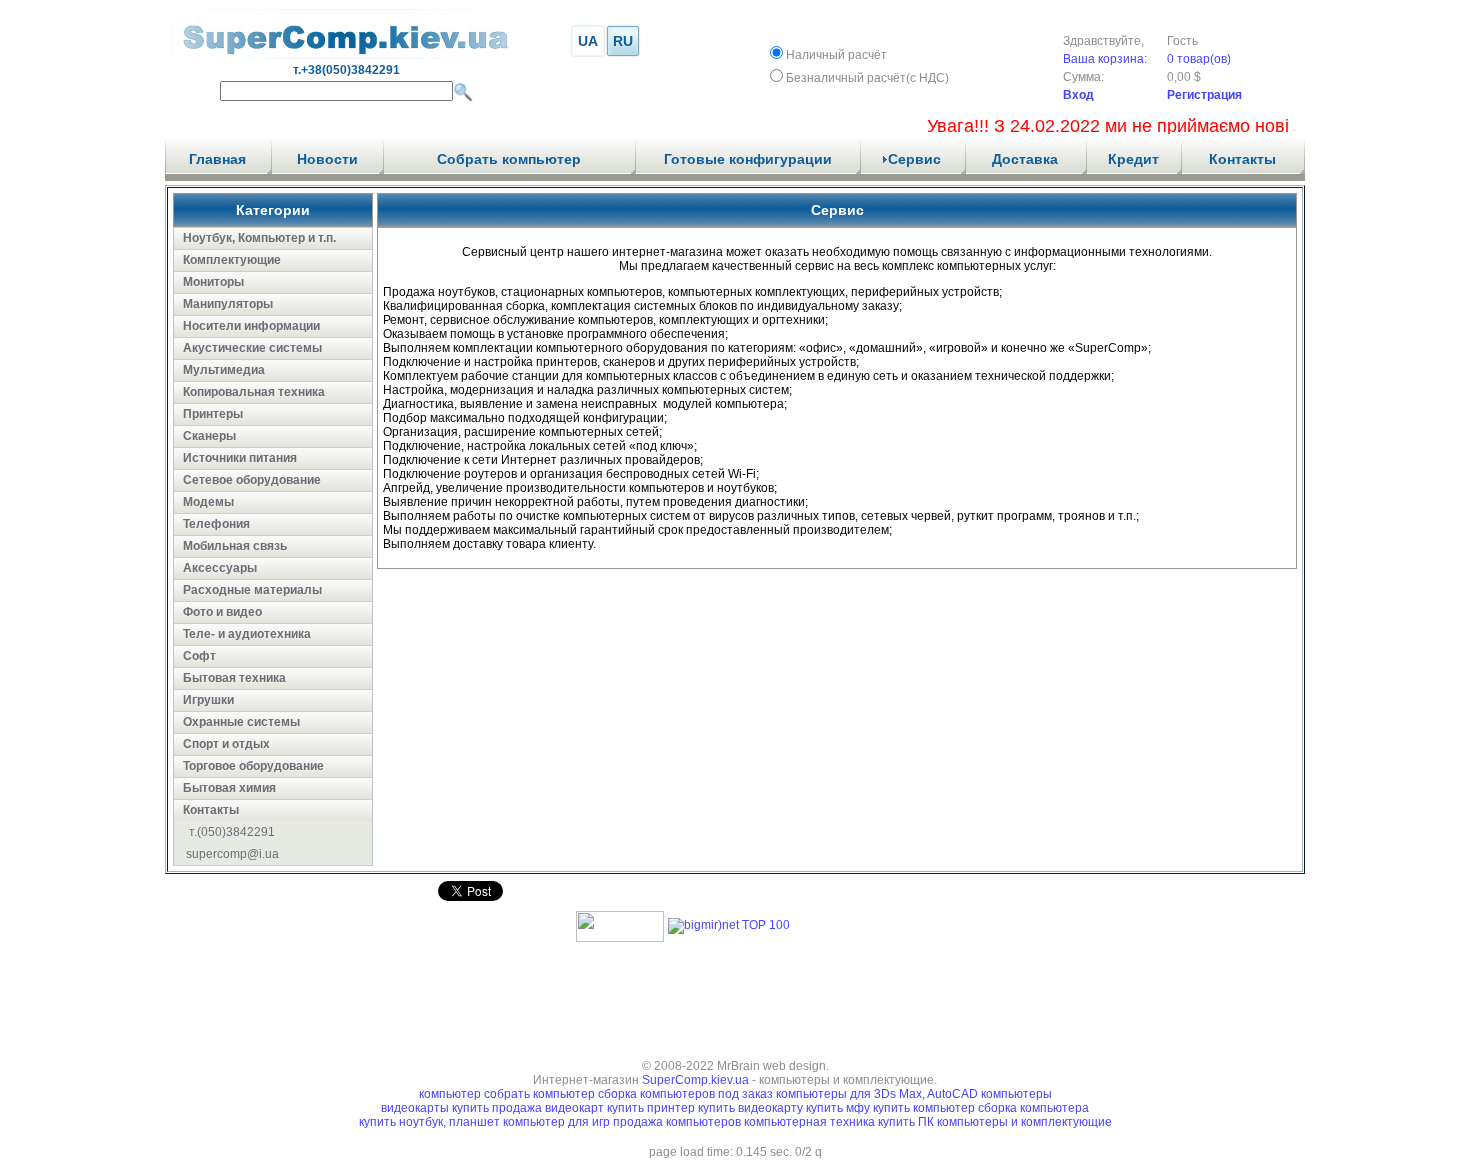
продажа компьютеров (678, 1122)
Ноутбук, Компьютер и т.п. (259, 238)
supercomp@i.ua (232, 854)
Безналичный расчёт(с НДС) (867, 78)
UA (588, 41)
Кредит (1133, 159)
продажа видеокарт (548, 1108)
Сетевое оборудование (252, 480)
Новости (327, 159)
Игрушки (208, 700)
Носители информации (251, 326)
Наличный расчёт (836, 55)
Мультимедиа (224, 370)
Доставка (1025, 159)
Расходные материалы (252, 590)
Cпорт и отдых (226, 744)
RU (623, 41)
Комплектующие (232, 260)
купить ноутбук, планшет (431, 1122)
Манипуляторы (228, 304)
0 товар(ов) (1199, 59)
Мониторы (213, 282)
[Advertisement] (735, 994)
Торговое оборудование (253, 766)
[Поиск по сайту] (463, 92)
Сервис (914, 159)
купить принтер (651, 1108)
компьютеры (1016, 1094)
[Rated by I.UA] (620, 938)
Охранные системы (241, 722)
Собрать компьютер (509, 159)
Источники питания (240, 458)
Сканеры (209, 436)
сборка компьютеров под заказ (685, 1094)
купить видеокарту (750, 1108)
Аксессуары (220, 568)
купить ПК (907, 1122)
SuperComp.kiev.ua (695, 1080)
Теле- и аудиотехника (247, 634)
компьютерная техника (811, 1122)
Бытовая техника (234, 678)
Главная (217, 159)
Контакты (1242, 159)
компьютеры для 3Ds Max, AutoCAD (877, 1094)
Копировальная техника (254, 392)
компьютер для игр (558, 1122)
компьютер (450, 1094)
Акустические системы (252, 348)
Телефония (216, 524)
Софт (199, 656)
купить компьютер (925, 1108)
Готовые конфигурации (748, 159)
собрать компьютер (539, 1094)
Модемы (208, 502)
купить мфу (838, 1108)
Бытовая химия (229, 788)
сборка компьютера (1033, 1108)
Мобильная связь (235, 546)
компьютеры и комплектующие (1024, 1122)
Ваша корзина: (1105, 59)
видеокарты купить (436, 1108)
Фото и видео (222, 612)
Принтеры (213, 414)
